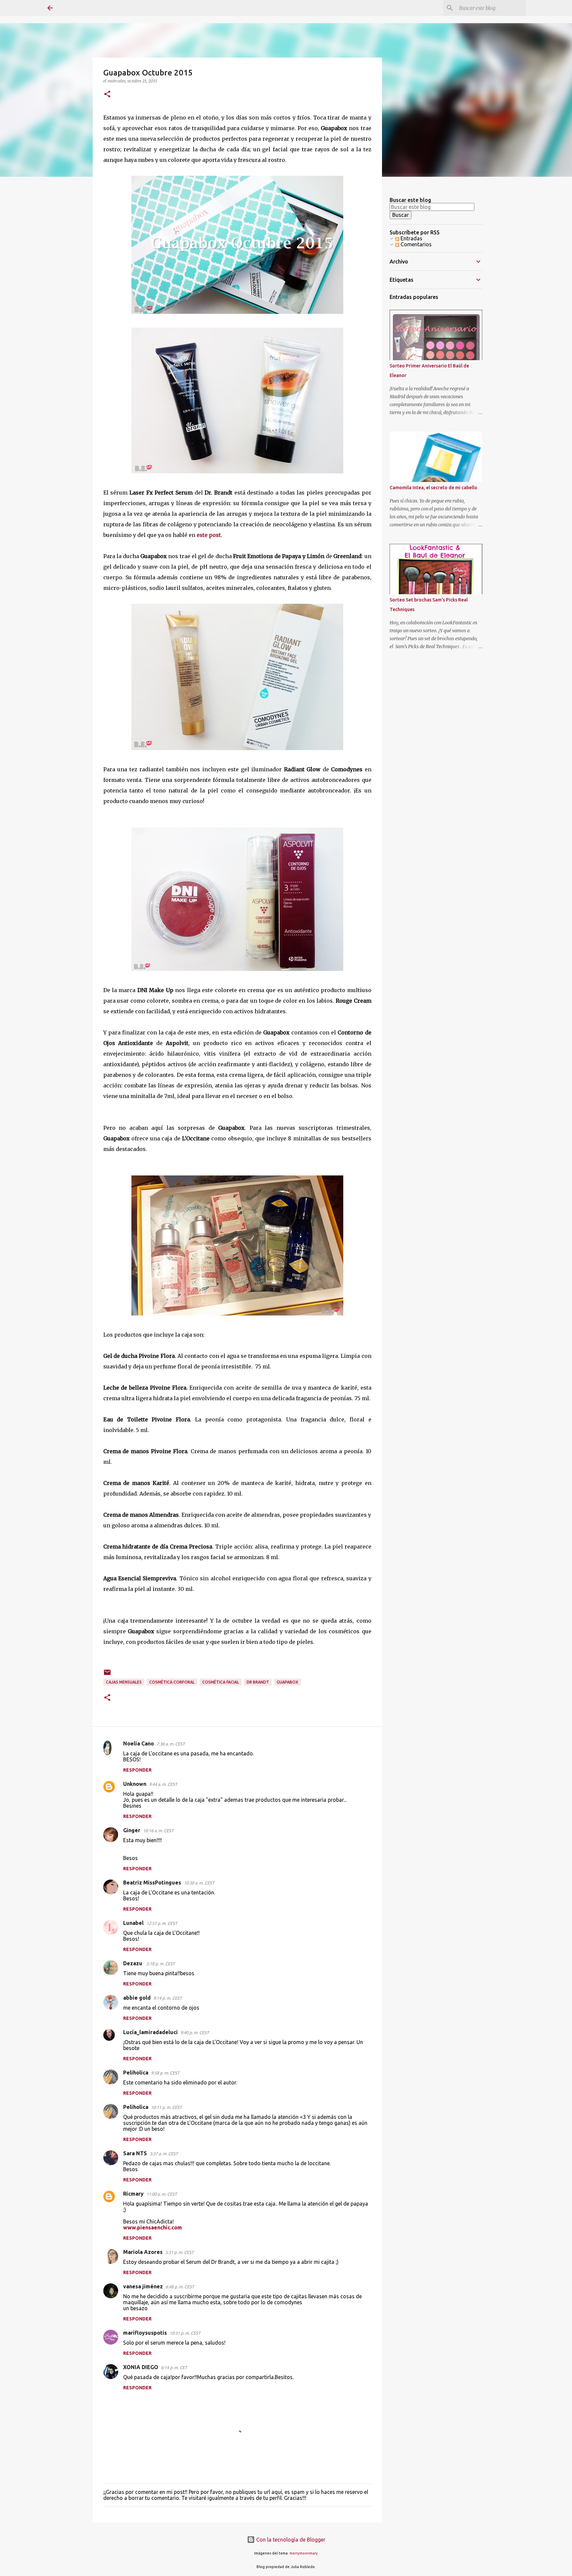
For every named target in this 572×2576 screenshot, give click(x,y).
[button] (107, 95)
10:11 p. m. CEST (166, 2107)
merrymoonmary (304, 2553)
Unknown (135, 1784)
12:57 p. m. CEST (162, 1923)
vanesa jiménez (143, 2286)
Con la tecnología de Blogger (290, 2540)
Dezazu (133, 1963)
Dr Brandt (258, 1682)
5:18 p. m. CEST (161, 1964)
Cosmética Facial (221, 1682)
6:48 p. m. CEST (180, 2287)
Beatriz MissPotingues (152, 1883)
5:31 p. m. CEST (179, 2252)
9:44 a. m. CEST (163, 1784)
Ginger (132, 1830)
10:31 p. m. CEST (185, 2333)
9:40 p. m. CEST (195, 2032)
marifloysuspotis (145, 2333)
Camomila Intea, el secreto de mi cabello (433, 488)
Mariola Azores (143, 2252)
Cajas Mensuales (124, 1682)
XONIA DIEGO (141, 2367)
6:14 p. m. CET (174, 2367)
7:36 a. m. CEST (171, 1744)
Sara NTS (135, 2153)
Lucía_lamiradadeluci (150, 2032)
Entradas (411, 238)
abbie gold (137, 1998)
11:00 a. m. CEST (162, 2194)
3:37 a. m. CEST (164, 2154)
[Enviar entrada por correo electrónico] (107, 1675)
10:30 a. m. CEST (199, 1883)
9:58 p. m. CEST (165, 2073)
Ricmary (133, 2194)
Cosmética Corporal (172, 1682)
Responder (137, 1770)
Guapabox (287, 1682)
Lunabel (133, 1923)
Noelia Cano (139, 1743)
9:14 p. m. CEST (167, 1998)
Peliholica (136, 2073)
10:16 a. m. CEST (158, 1831)
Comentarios (415, 244)
